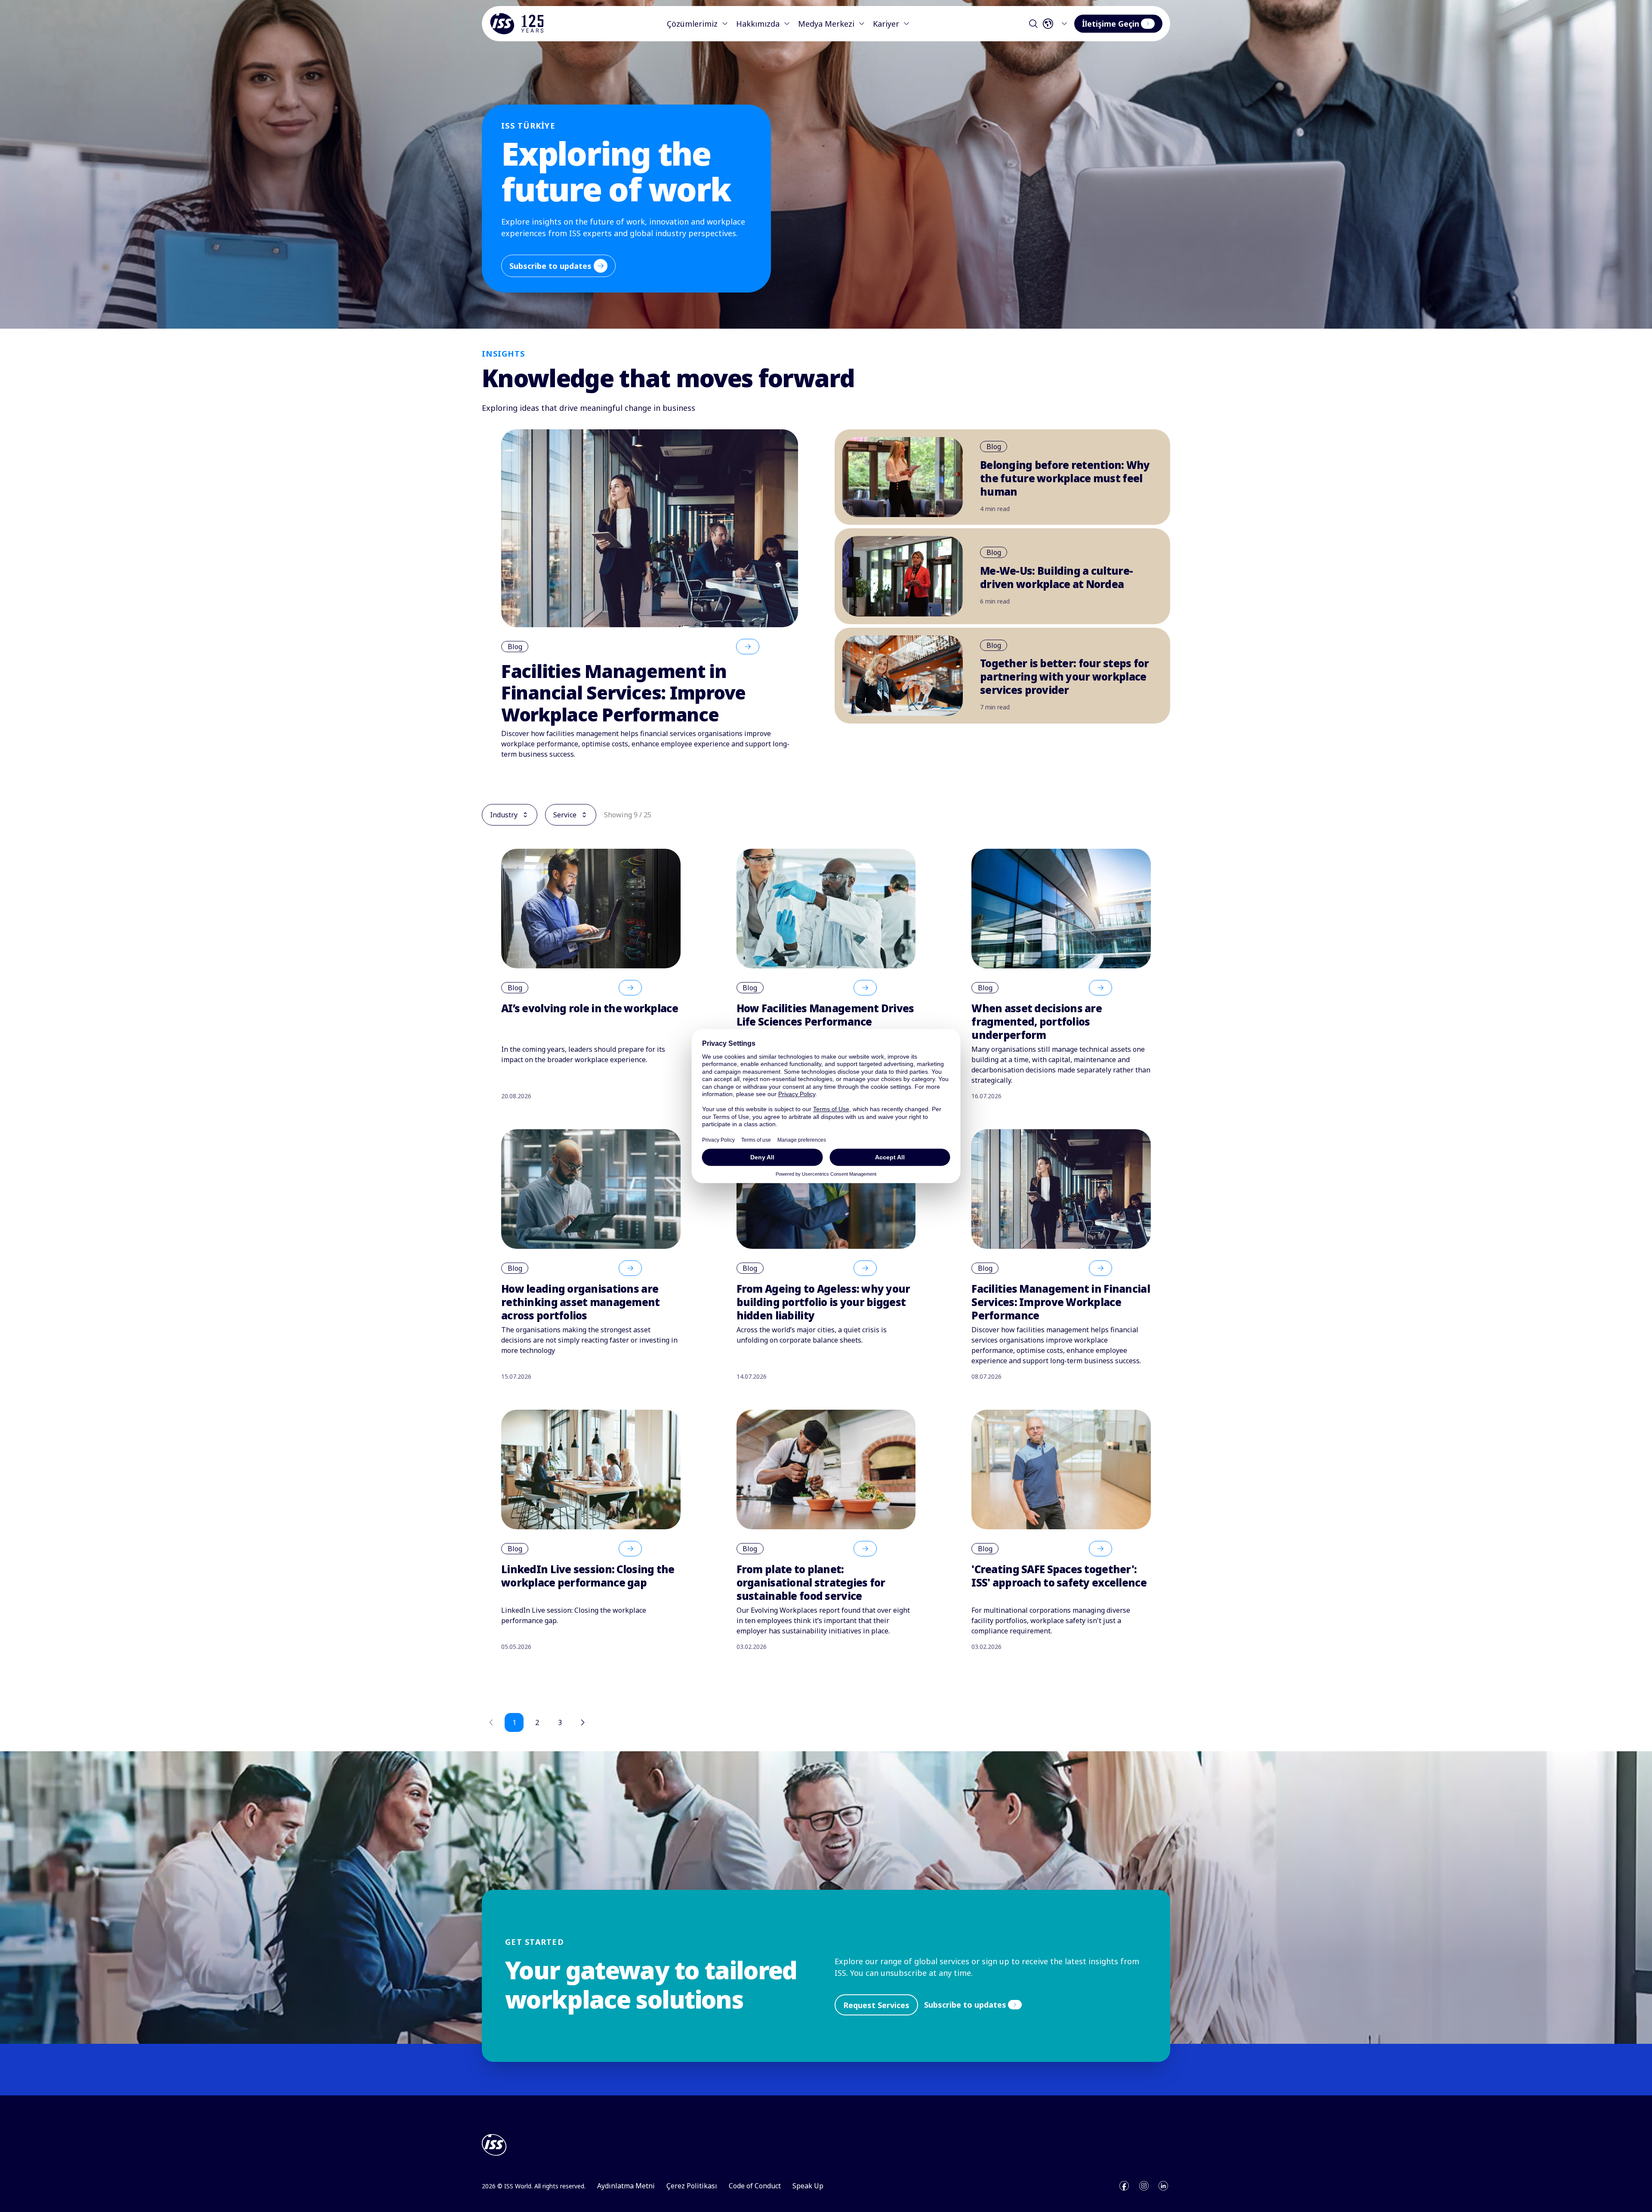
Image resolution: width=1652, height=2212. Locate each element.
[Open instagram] (1144, 2186)
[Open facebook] (1124, 2186)
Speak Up (808, 2186)
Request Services (876, 2005)
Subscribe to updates (550, 266)
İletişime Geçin (1111, 24)
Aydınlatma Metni (626, 2186)
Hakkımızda (758, 24)
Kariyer (886, 24)
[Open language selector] (1057, 24)
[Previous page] (491, 1722)
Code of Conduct (755, 2186)
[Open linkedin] (1163, 2186)
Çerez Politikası (692, 2186)
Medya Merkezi (826, 24)
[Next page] (583, 1722)
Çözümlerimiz (692, 24)
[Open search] (1033, 24)
